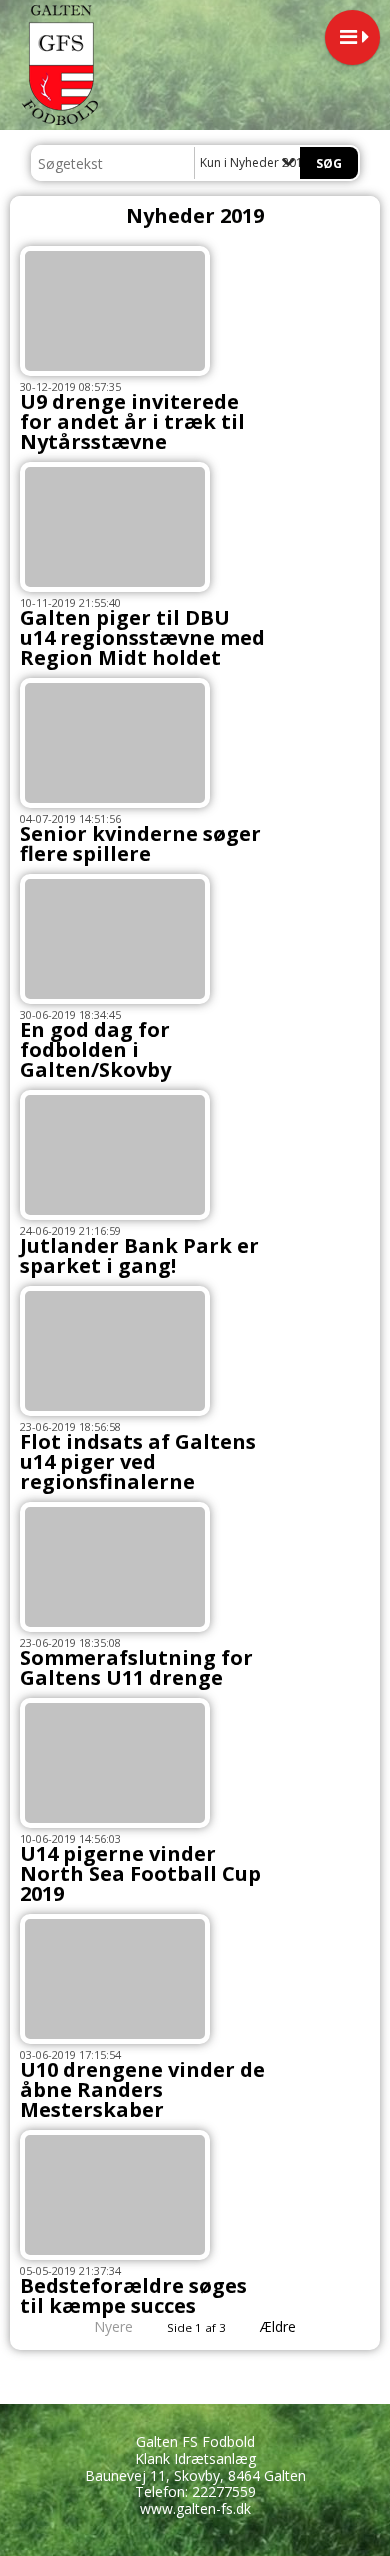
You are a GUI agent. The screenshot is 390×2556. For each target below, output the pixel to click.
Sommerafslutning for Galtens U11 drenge (136, 1667)
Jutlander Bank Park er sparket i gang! (139, 1255)
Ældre (280, 2326)
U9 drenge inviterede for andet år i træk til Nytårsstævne (132, 421)
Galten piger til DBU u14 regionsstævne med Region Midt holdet (142, 637)
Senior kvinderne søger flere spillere (140, 843)
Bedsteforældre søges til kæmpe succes (133, 2295)
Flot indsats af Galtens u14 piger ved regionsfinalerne (138, 1461)
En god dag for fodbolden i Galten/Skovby (95, 1049)
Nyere (113, 2326)
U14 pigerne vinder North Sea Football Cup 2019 (140, 1873)
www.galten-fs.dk (195, 2508)
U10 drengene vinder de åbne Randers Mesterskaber (142, 2089)
